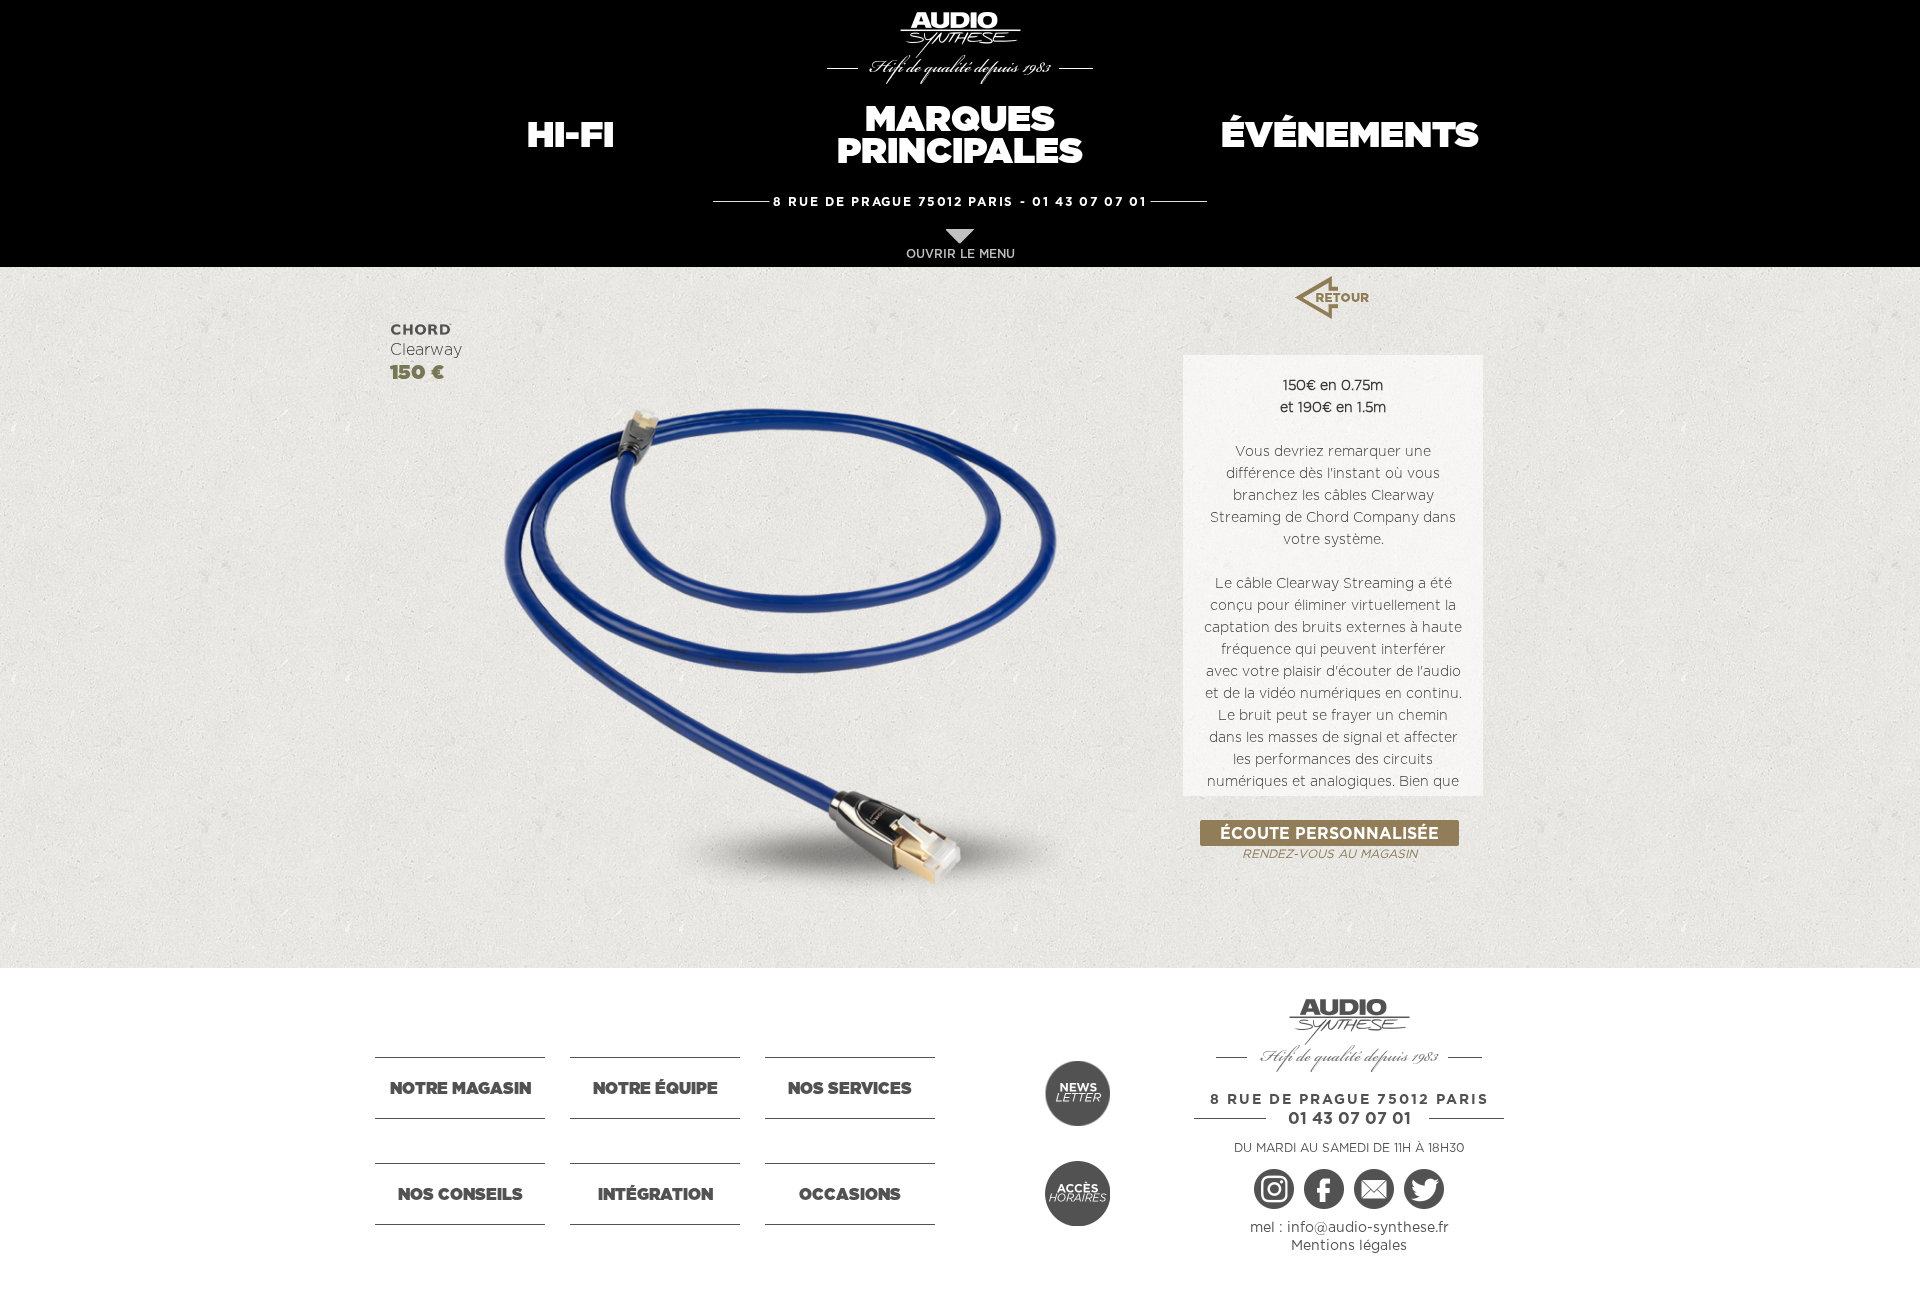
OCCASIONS (850, 1195)
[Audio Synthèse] (960, 35)
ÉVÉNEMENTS (1350, 136)
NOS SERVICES (850, 1089)
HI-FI (570, 136)
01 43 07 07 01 (1089, 202)
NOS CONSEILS (460, 1195)
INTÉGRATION (655, 1195)
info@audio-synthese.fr (1368, 1228)
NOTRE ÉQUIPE (655, 1089)
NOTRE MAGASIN (460, 1089)
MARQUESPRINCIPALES (960, 136)
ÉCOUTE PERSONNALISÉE (1329, 834)
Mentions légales (1349, 1246)
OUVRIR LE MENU (960, 254)
